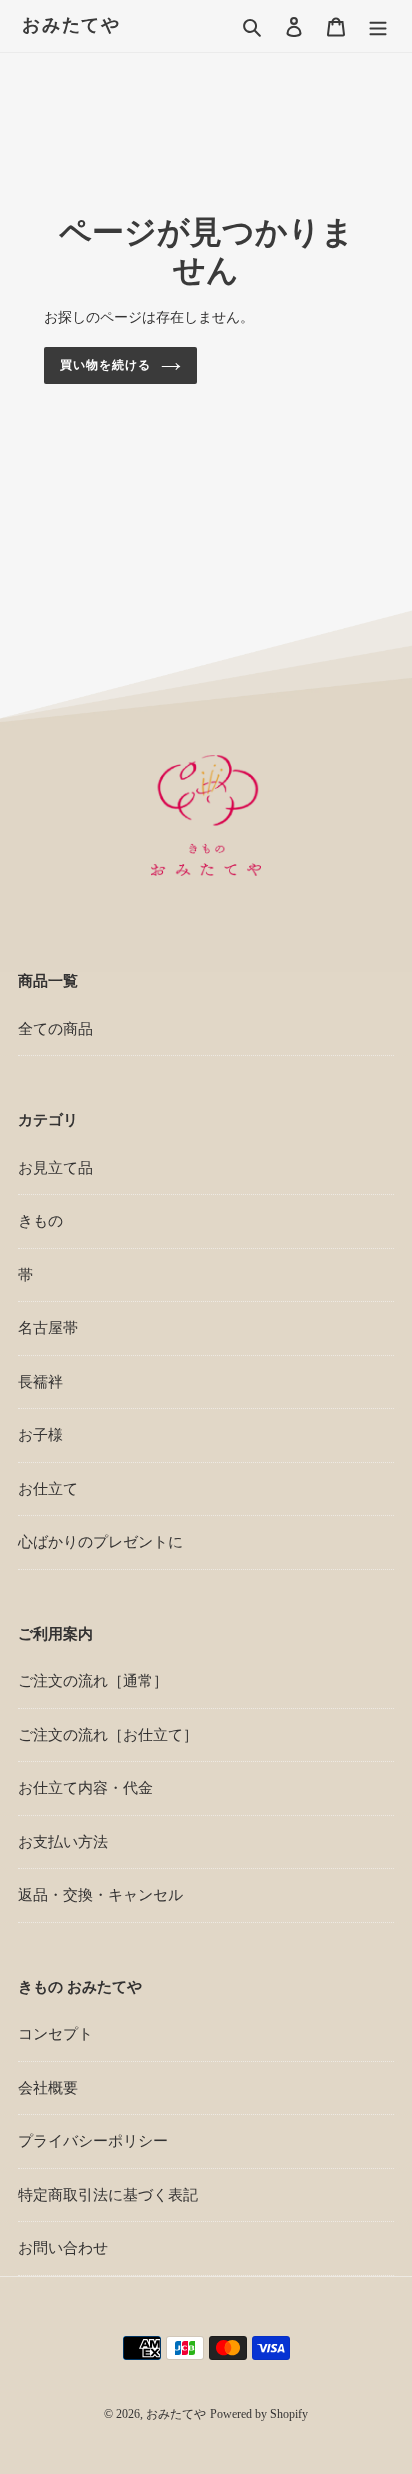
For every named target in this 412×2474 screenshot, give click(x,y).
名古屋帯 (48, 1328)
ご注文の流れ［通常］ (93, 1681)
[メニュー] (378, 26)
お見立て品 (55, 1168)
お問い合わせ (63, 2248)
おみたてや (71, 25)
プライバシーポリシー (93, 2141)
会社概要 (48, 2088)
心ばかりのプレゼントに (100, 1542)
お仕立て (48, 1489)
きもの (40, 1221)
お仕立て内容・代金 (85, 1788)
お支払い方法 (63, 1842)
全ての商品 (55, 1029)
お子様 (40, 1435)
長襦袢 (40, 1382)
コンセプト (55, 2034)
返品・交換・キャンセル (100, 1895)
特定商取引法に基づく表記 (108, 2195)
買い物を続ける (105, 365)
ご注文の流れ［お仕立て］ (108, 1735)
